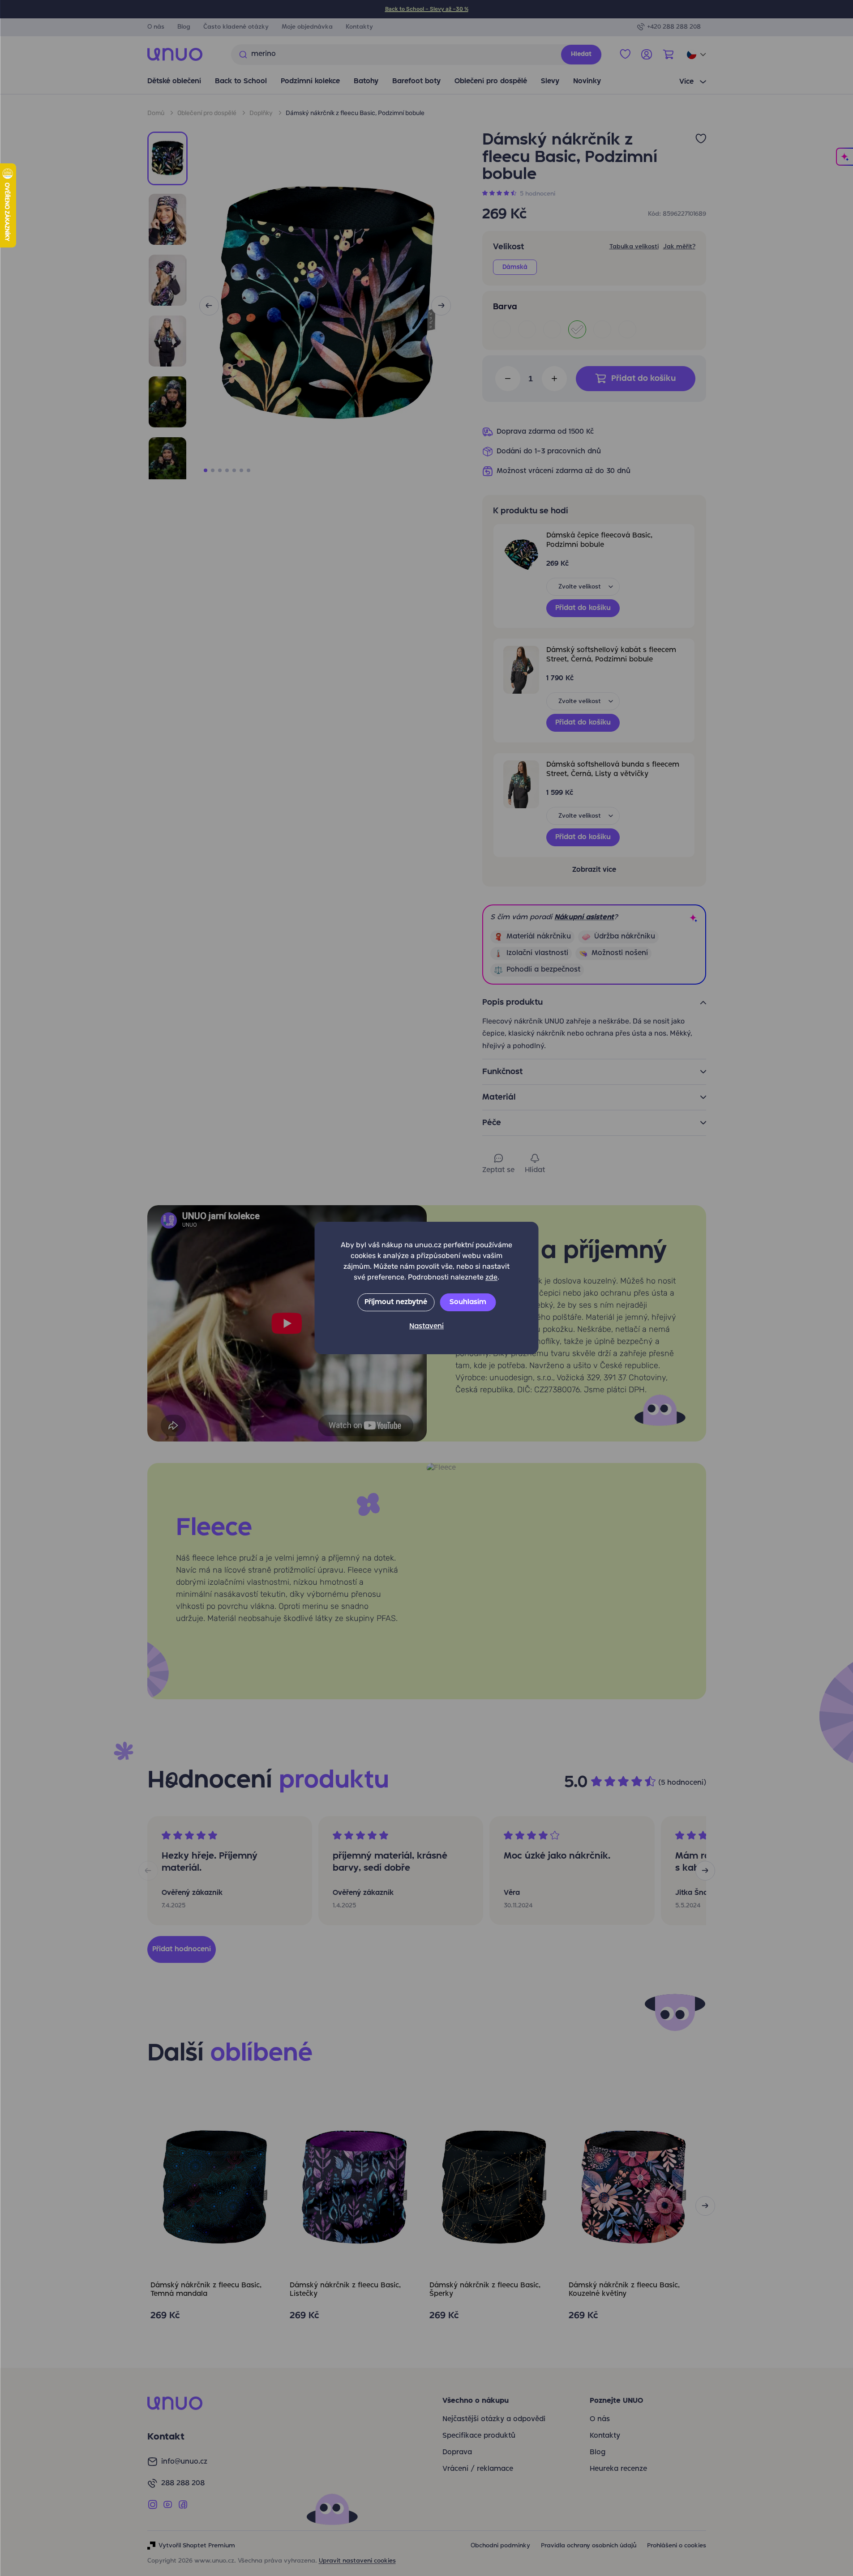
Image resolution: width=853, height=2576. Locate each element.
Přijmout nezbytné (396, 1302)
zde (491, 1277)
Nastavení (426, 1326)
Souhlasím (468, 1302)
